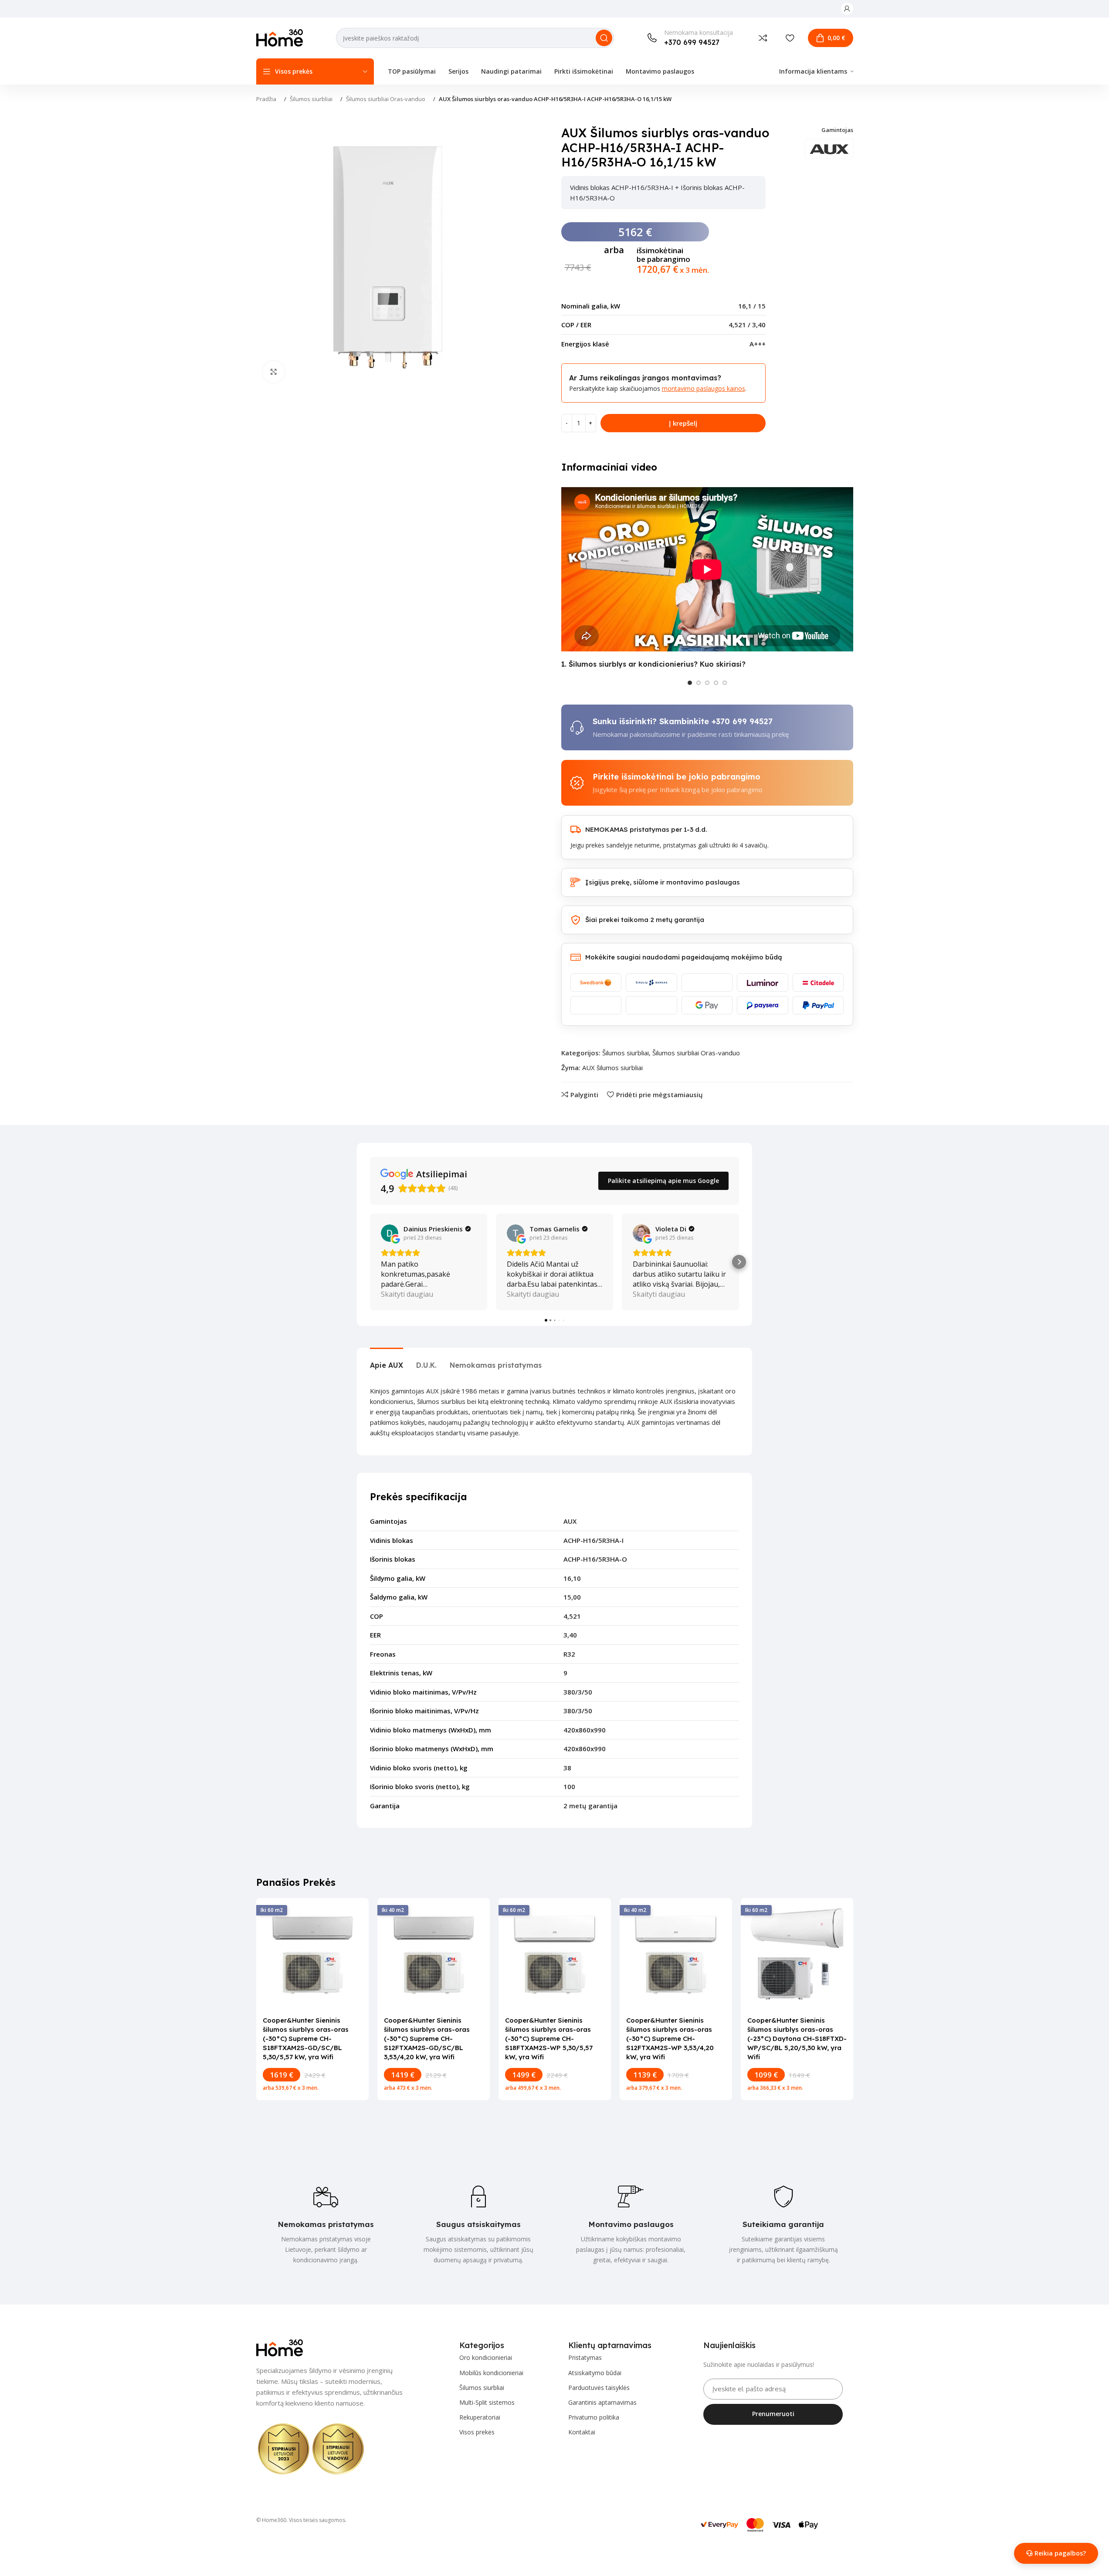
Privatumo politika (594, 2417)
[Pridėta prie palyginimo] (763, 38)
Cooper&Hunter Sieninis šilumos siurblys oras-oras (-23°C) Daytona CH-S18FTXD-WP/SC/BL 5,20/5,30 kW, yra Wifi (797, 2039)
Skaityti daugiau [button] (407, 1294)
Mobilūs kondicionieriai (491, 2373)
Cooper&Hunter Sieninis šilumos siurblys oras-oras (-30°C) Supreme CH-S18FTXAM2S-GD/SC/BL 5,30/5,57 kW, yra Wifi (306, 2039)
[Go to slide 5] (725, 683)
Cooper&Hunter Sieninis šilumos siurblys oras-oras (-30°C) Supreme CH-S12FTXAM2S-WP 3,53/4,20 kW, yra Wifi (670, 2039)
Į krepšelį (683, 423)
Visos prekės (477, 2432)
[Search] (604, 38)
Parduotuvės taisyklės (599, 2388)
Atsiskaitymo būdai (595, 2373)
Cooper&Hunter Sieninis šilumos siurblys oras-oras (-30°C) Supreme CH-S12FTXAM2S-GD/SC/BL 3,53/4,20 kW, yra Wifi (427, 2039)
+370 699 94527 (742, 721)
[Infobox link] (690, 38)
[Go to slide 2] (699, 683)
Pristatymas (585, 2357)
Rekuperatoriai (480, 2417)
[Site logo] (280, 37)
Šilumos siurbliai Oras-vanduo (386, 99)
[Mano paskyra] (847, 9)
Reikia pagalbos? (1060, 2553)
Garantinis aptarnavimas (602, 2402)
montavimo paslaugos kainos (704, 388)
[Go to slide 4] (716, 683)
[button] (370, 1262)
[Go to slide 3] (707, 683)
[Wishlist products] (790, 38)
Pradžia (266, 99)
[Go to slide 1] (690, 683)
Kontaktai (582, 2432)
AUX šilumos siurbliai (612, 1068)
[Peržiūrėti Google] (390, 1233)
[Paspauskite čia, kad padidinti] (274, 372)
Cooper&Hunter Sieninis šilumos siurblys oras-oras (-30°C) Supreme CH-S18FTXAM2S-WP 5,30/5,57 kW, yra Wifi (549, 2039)
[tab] (387, 1361)
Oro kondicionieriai (486, 2357)
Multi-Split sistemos (487, 2402)
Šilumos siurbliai (311, 99)
